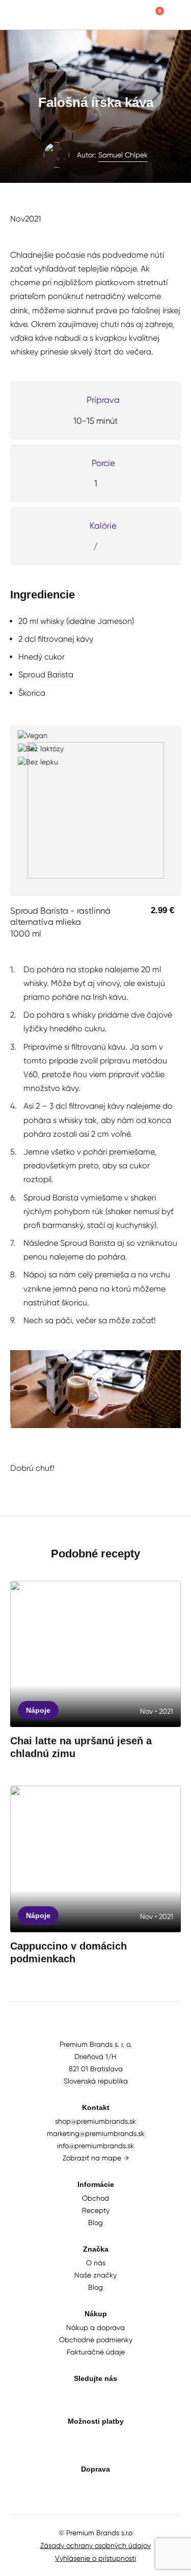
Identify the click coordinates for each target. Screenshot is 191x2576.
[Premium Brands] (41, 15)
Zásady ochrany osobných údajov (95, 2545)
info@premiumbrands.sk (95, 2146)
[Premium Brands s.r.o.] (96, 2027)
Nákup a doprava (95, 2327)
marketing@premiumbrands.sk (96, 2133)
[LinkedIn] (74, 2396)
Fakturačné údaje (96, 2352)
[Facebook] (117, 2396)
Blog (95, 2223)
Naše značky (95, 2275)
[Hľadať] (135, 15)
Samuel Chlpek (123, 155)
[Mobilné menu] (176, 15)
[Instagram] (95, 2396)
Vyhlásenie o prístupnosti (95, 2558)
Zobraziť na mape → (96, 2158)
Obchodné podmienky (96, 2340)
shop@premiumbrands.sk (95, 2121)
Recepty (96, 2210)
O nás (96, 2263)
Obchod (95, 2198)
